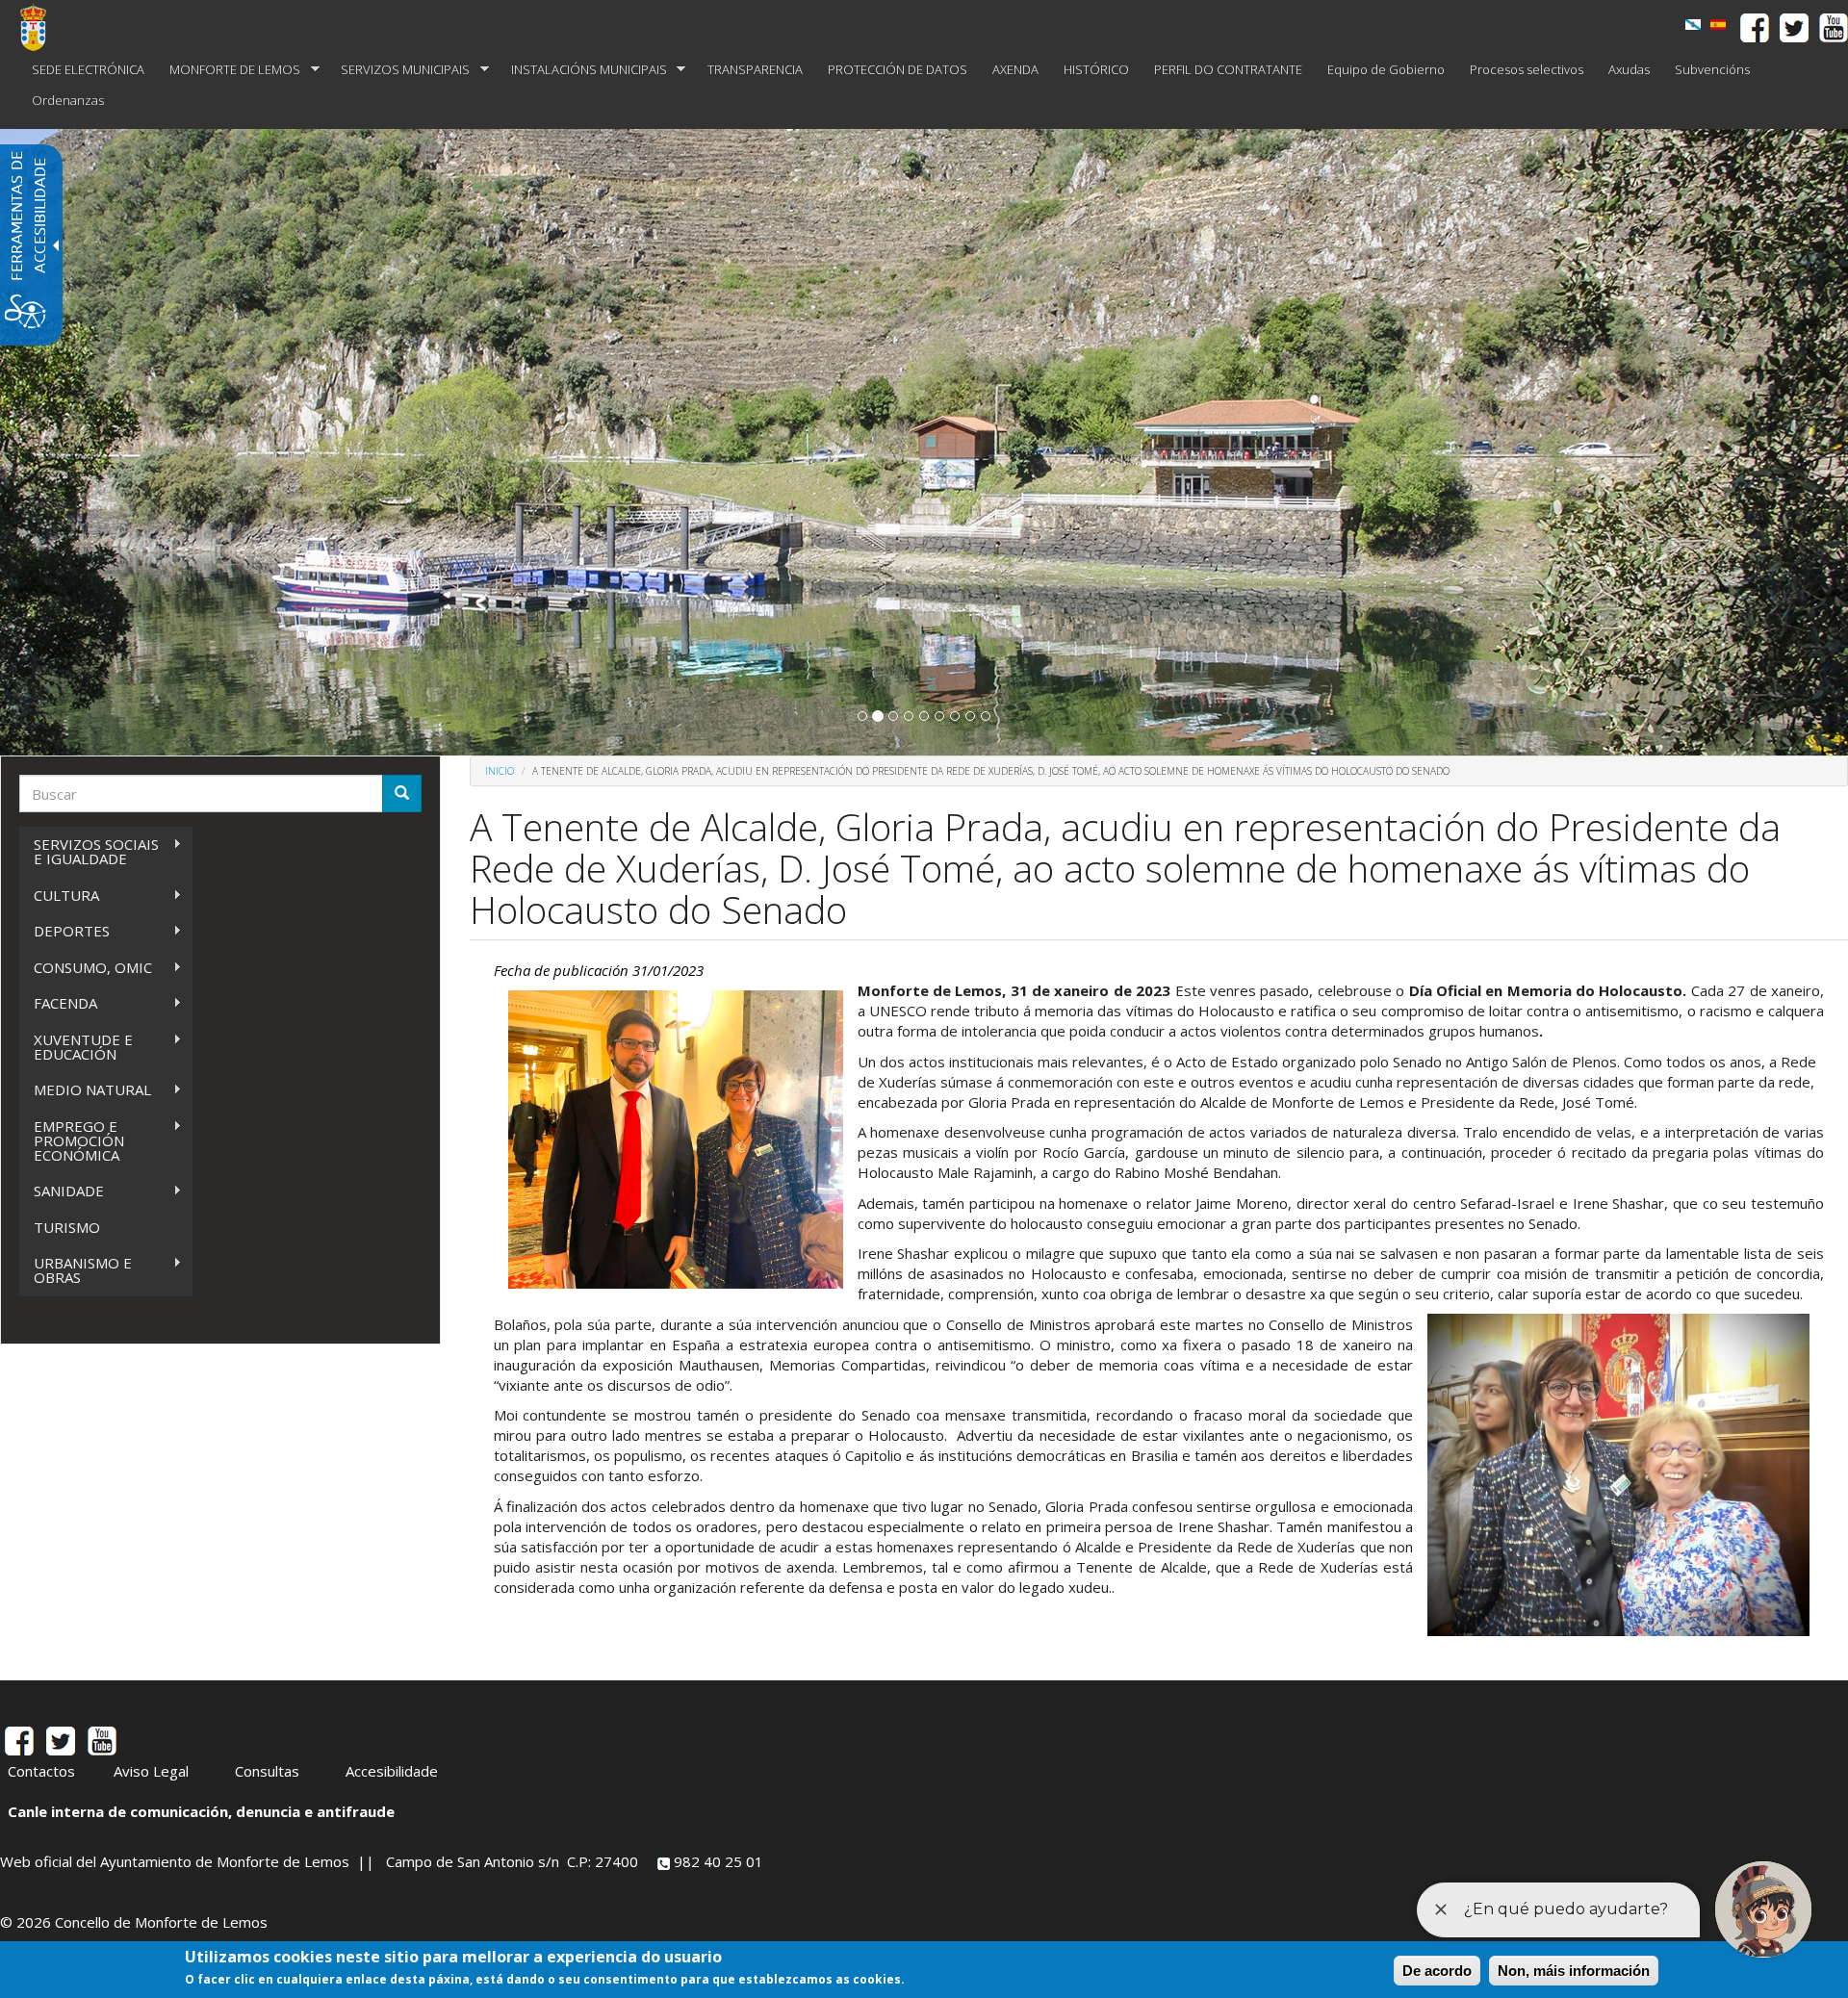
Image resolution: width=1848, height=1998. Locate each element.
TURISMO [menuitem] (67, 1227)
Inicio (500, 771)
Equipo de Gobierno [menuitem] (1386, 69)
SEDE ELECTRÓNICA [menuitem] (88, 69)
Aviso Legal (151, 1771)
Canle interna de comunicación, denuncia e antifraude (201, 1811)
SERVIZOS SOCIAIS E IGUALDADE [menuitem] (89, 851)
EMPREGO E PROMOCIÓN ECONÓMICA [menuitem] (72, 1140)
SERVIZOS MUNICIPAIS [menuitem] (399, 70)
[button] (862, 716)
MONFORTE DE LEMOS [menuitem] (229, 70)
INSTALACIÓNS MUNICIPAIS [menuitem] (583, 70)
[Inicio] (40, 27)
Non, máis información (1574, 1971)
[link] (1693, 25)
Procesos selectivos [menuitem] (1527, 69)
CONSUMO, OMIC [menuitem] (86, 968)
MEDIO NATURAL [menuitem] (85, 1090)
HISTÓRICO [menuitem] (1096, 69)
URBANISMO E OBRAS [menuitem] (76, 1270)
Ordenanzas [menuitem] (68, 100)
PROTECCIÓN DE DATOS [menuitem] (898, 69)
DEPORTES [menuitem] (64, 931)
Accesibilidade (392, 1771)
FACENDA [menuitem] (58, 1003)
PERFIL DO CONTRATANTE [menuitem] (1228, 69)
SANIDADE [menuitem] (62, 1191)
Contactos (41, 1771)
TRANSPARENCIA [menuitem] (755, 69)
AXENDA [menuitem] (1015, 69)
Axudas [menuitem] (1629, 69)
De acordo (1437, 1971)
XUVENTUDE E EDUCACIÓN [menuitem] (76, 1047)
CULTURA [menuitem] (59, 896)
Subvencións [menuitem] (1712, 69)
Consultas (267, 1771)
